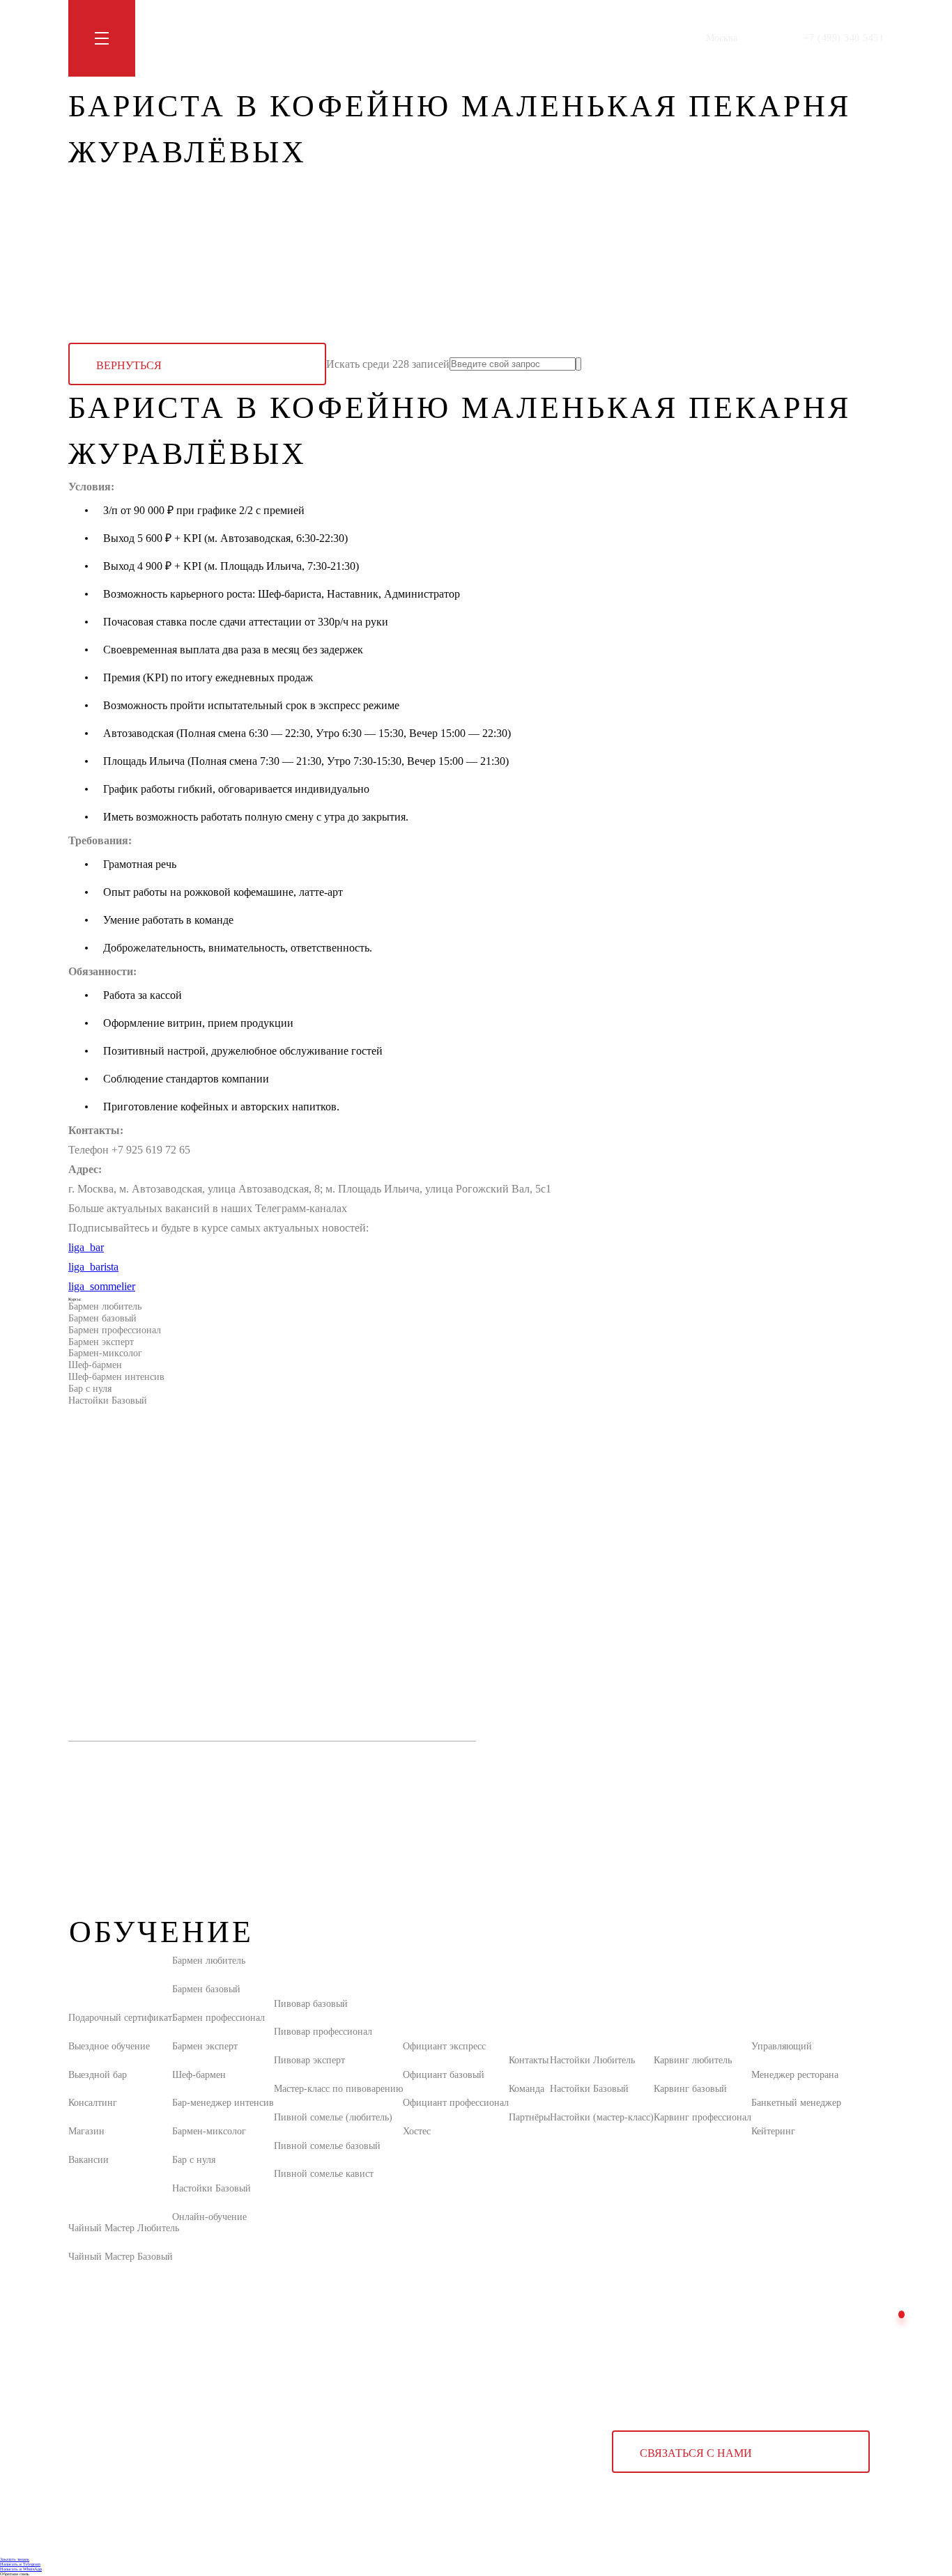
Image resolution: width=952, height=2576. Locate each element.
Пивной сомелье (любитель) (333, 2117)
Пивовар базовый (311, 2004)
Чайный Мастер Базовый (121, 2257)
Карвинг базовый (690, 2089)
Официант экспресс (444, 2046)
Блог (271, 38)
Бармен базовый (102, 1318)
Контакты (365, 38)
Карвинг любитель (693, 2060)
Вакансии (89, 2160)
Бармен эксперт (101, 1342)
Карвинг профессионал (703, 2117)
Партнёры (529, 2117)
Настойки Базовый (108, 1400)
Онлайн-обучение (209, 2217)
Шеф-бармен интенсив (116, 1377)
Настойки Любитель (592, 2060)
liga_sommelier (102, 1286)
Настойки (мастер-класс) (602, 2117)
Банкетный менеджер (796, 2103)
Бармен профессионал (115, 1330)
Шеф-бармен (95, 1365)
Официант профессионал (456, 2103)
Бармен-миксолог (105, 1353)
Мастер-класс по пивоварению (338, 2089)
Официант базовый (444, 2075)
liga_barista (93, 1267)
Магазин (313, 38)
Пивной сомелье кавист (324, 2174)
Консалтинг (93, 2103)
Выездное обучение (109, 2046)
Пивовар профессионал (323, 2032)
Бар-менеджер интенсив (223, 2103)
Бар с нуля (90, 1389)
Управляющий (782, 2046)
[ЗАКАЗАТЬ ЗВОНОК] (901, 2314)
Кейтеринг (773, 2131)
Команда (527, 2089)
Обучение (172, 38)
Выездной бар (98, 2075)
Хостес (417, 2131)
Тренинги (227, 38)
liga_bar (86, 1247)
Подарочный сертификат (120, 2018)
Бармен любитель (105, 1306)
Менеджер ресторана (795, 2075)
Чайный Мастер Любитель (124, 2228)
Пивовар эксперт (309, 2060)
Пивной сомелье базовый (327, 2146)
